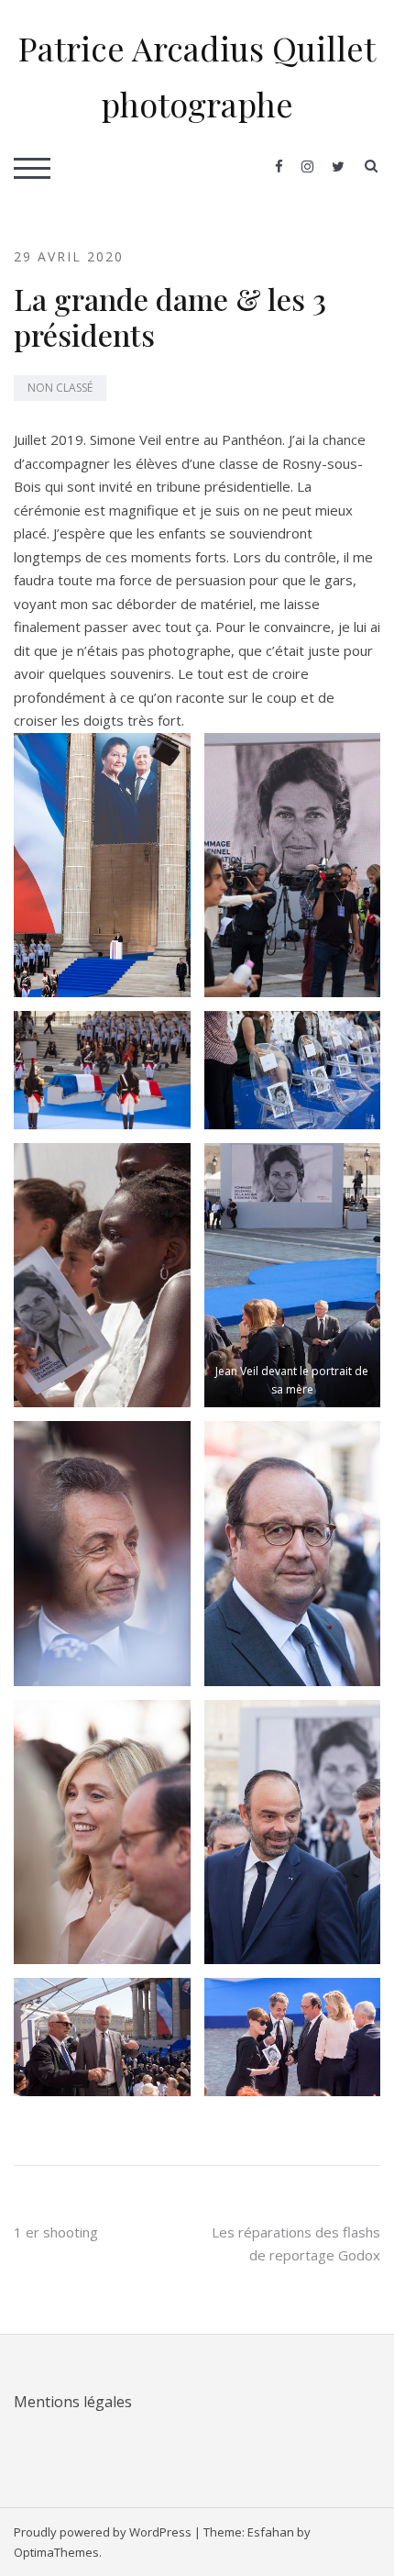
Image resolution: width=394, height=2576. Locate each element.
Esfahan (271, 2532)
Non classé (60, 388)
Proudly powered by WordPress (103, 2532)
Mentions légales (73, 2402)
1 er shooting (56, 2232)
